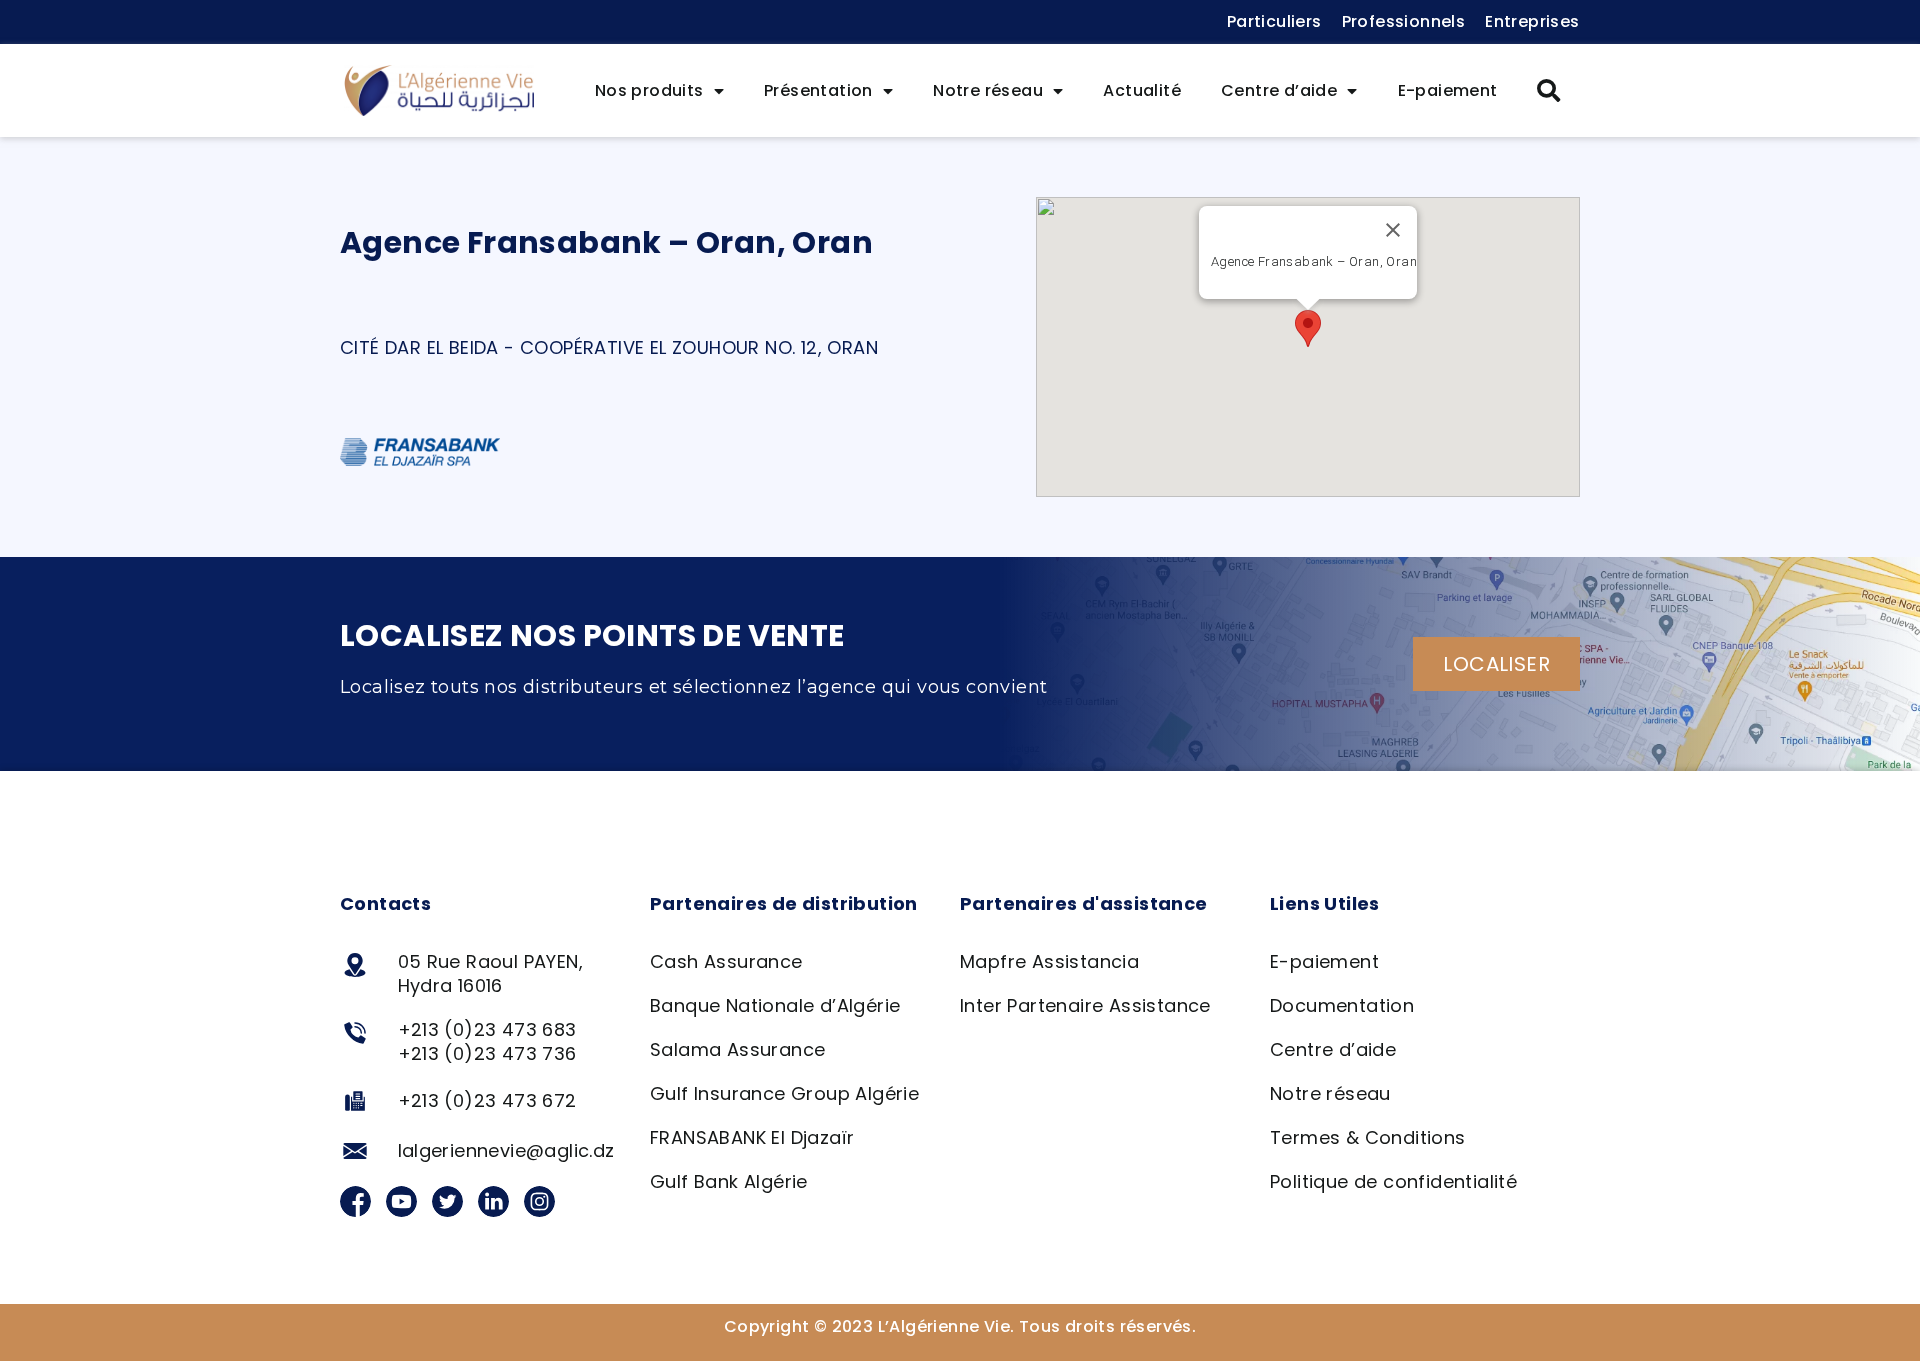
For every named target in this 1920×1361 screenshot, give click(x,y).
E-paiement (1448, 90)
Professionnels (1404, 21)
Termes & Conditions (1368, 1137)
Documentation (1342, 1005)
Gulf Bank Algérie (729, 1181)
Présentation (818, 90)
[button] (1549, 91)
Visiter (1313, 284)
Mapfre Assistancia (1049, 961)
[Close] (1393, 230)
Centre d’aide (1279, 90)
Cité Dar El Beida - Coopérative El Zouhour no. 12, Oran (609, 347)
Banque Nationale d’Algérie (775, 1005)
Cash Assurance (726, 961)
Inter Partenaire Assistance (1085, 1005)
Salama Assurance (737, 1049)
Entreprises (1532, 21)
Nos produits (649, 90)
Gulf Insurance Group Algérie (784, 1093)
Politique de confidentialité (1393, 1181)
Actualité (1142, 90)
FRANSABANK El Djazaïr (752, 1137)
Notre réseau (988, 90)
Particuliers (1274, 21)
